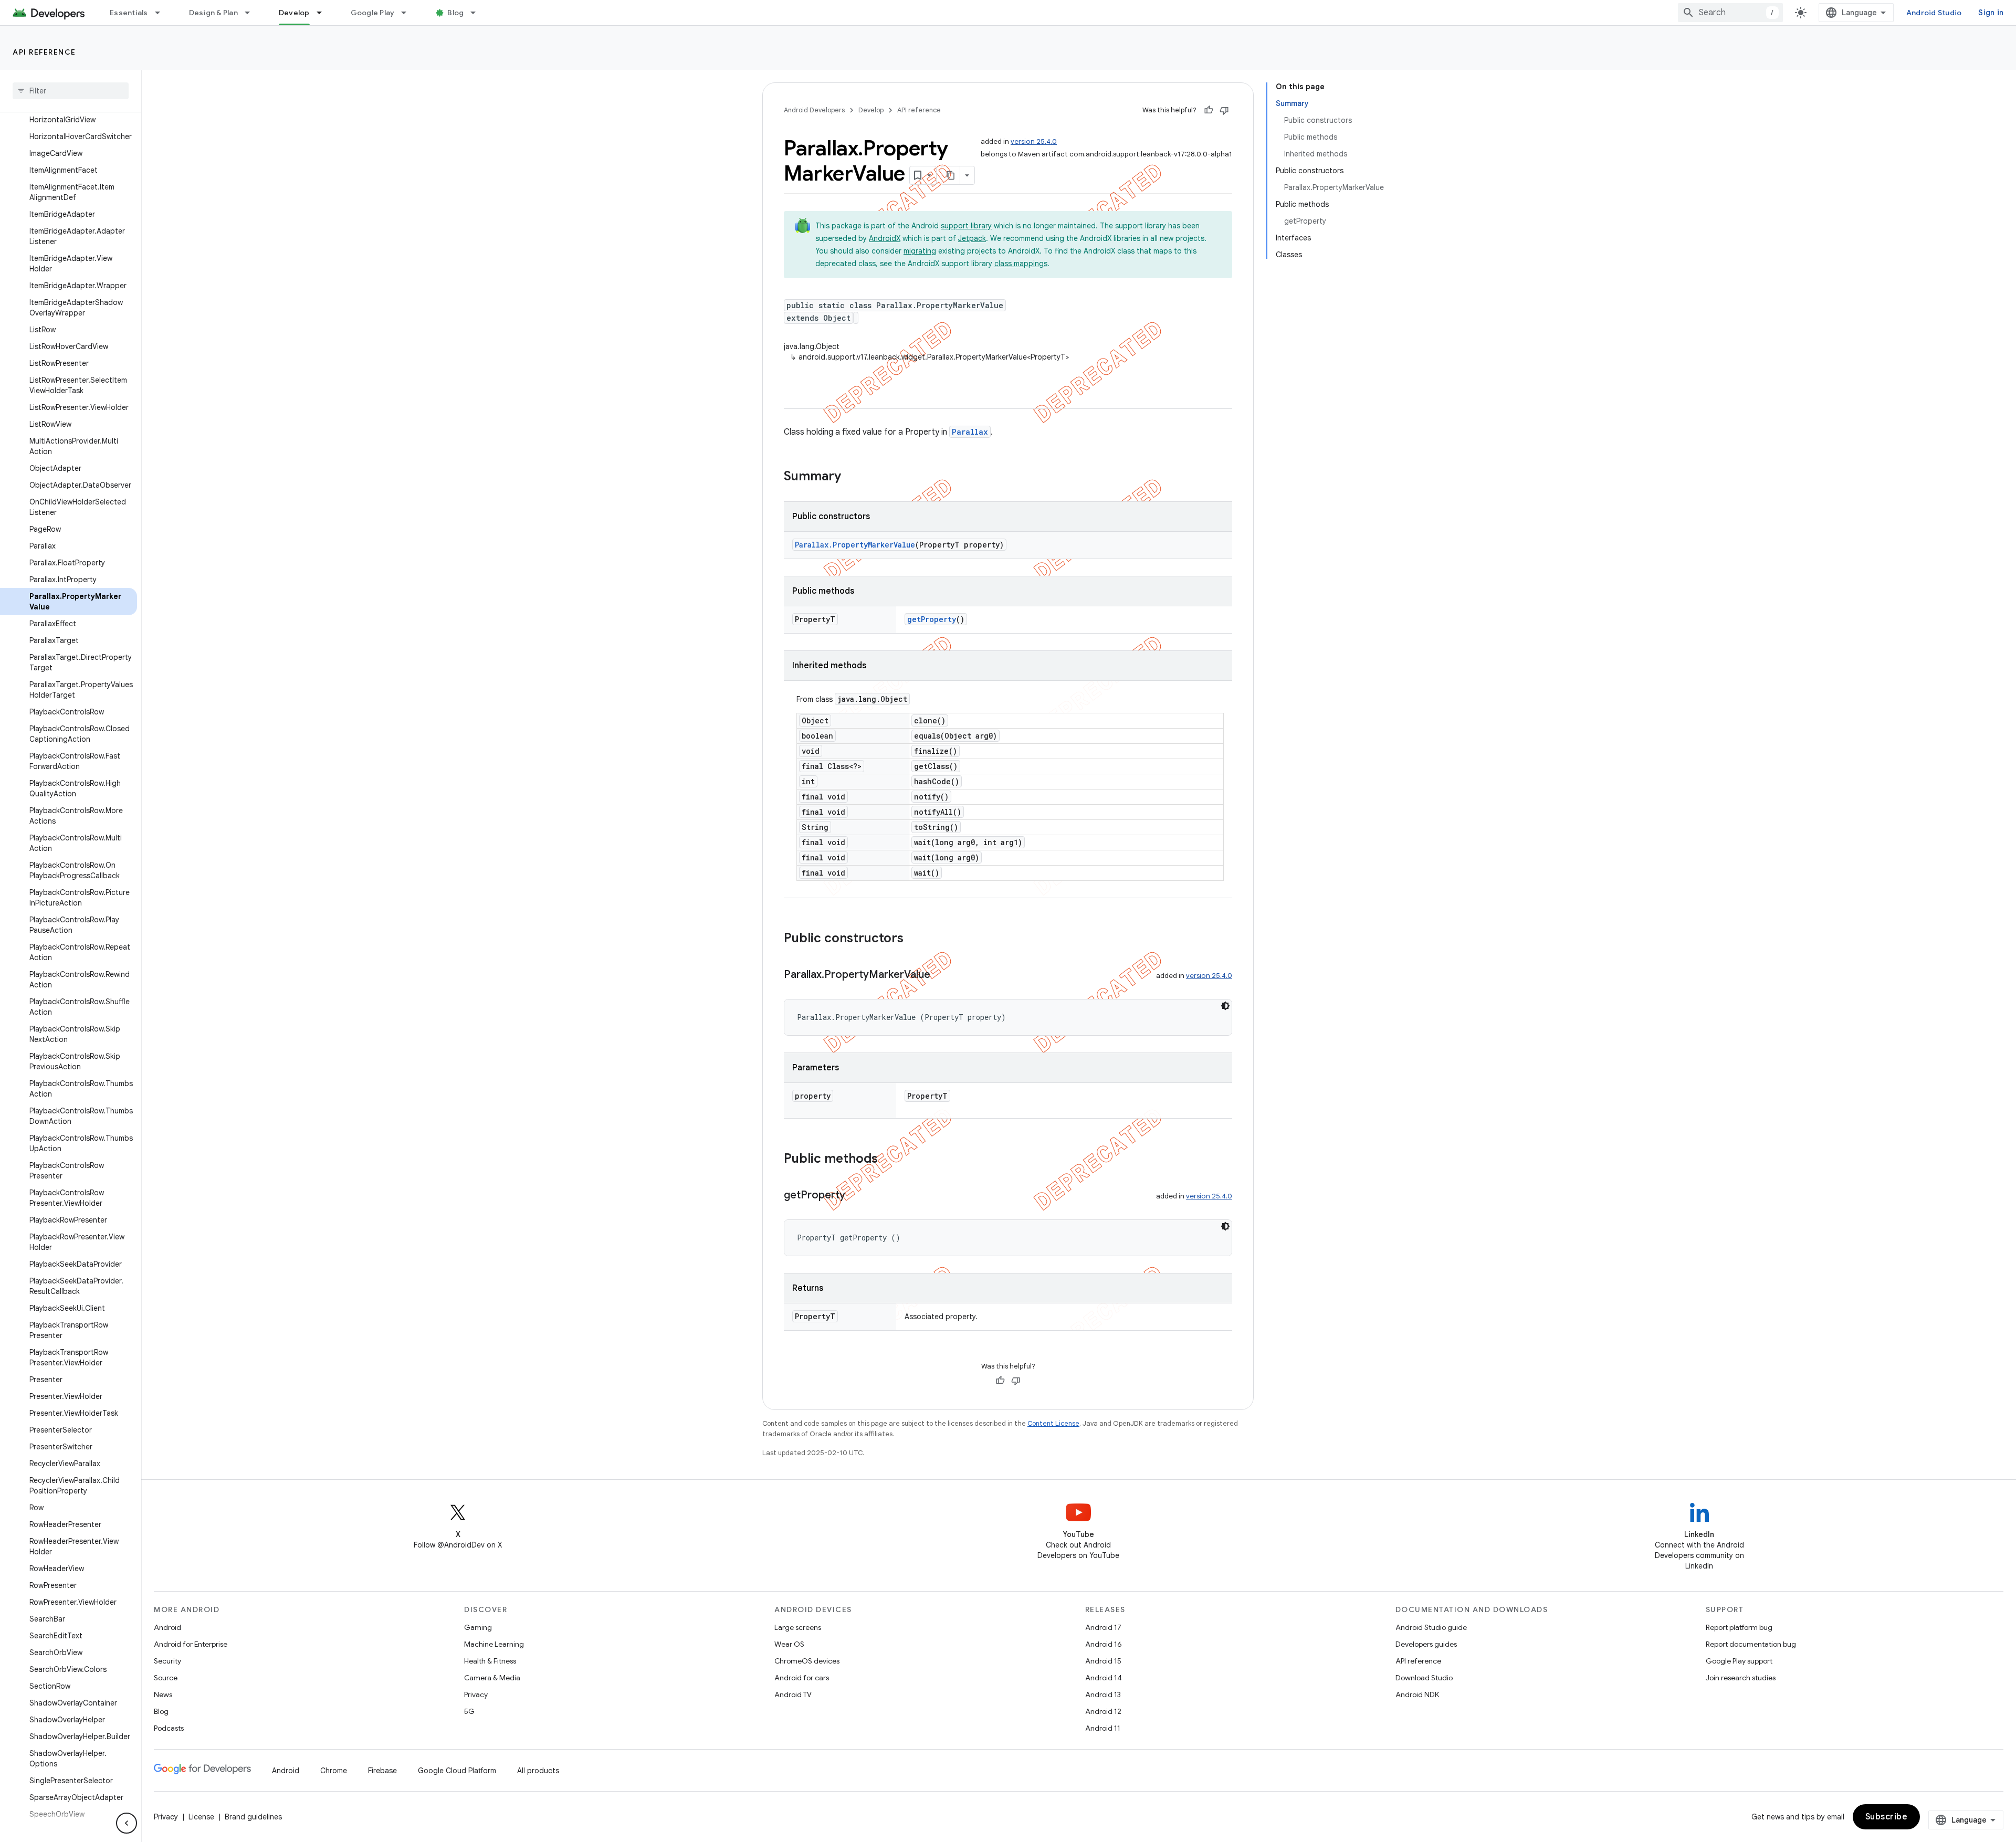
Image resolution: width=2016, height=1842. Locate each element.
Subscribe (1887, 1817)
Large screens (798, 1627)
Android (167, 1627)
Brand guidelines (253, 1817)
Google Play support (1739, 1661)
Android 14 (1104, 1678)
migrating (920, 251)
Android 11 (1103, 1728)
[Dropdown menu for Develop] (324, 13)
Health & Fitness (490, 1661)
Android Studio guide (1431, 1627)
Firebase (382, 1771)
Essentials (129, 13)
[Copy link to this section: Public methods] (888, 1160)
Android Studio (1934, 13)
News (163, 1694)
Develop (294, 13)
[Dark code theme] (1225, 1006)
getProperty (932, 619)
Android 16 (1104, 1644)
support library (966, 226)
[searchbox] (71, 91)
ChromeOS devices (807, 1661)
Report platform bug (1739, 1627)
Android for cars (802, 1678)
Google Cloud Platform (457, 1771)
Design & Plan (213, 13)
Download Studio (1424, 1678)
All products (538, 1771)
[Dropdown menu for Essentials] (162, 13)
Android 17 (1103, 1627)
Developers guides (1426, 1644)
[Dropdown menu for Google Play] (408, 13)
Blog (455, 13)
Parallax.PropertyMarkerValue (855, 545)
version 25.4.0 (1034, 141)
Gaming (478, 1627)
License (201, 1817)
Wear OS (789, 1644)
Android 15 (1103, 1661)
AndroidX (885, 238)
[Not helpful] (1224, 110)
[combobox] (1730, 13)
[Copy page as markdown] (951, 175)
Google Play (373, 13)
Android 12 (1103, 1711)
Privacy (476, 1694)
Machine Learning (494, 1644)
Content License (1053, 1423)
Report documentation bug (1751, 1644)
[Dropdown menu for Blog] (478, 13)
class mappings (1021, 264)
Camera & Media (492, 1678)
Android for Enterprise (191, 1644)
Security (167, 1661)
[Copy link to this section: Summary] (852, 477)
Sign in (1991, 13)
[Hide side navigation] (127, 1823)
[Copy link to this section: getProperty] (856, 1196)
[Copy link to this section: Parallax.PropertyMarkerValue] (941, 975)
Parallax (970, 432)
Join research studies (1741, 1678)
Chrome (334, 1771)
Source (166, 1678)
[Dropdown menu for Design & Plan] (252, 13)
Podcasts (169, 1728)
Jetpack (972, 238)
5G (469, 1711)
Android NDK (1417, 1694)
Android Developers (814, 110)
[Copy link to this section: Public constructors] (914, 939)
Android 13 (1103, 1694)
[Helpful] (1209, 110)
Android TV (793, 1694)
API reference (44, 52)
